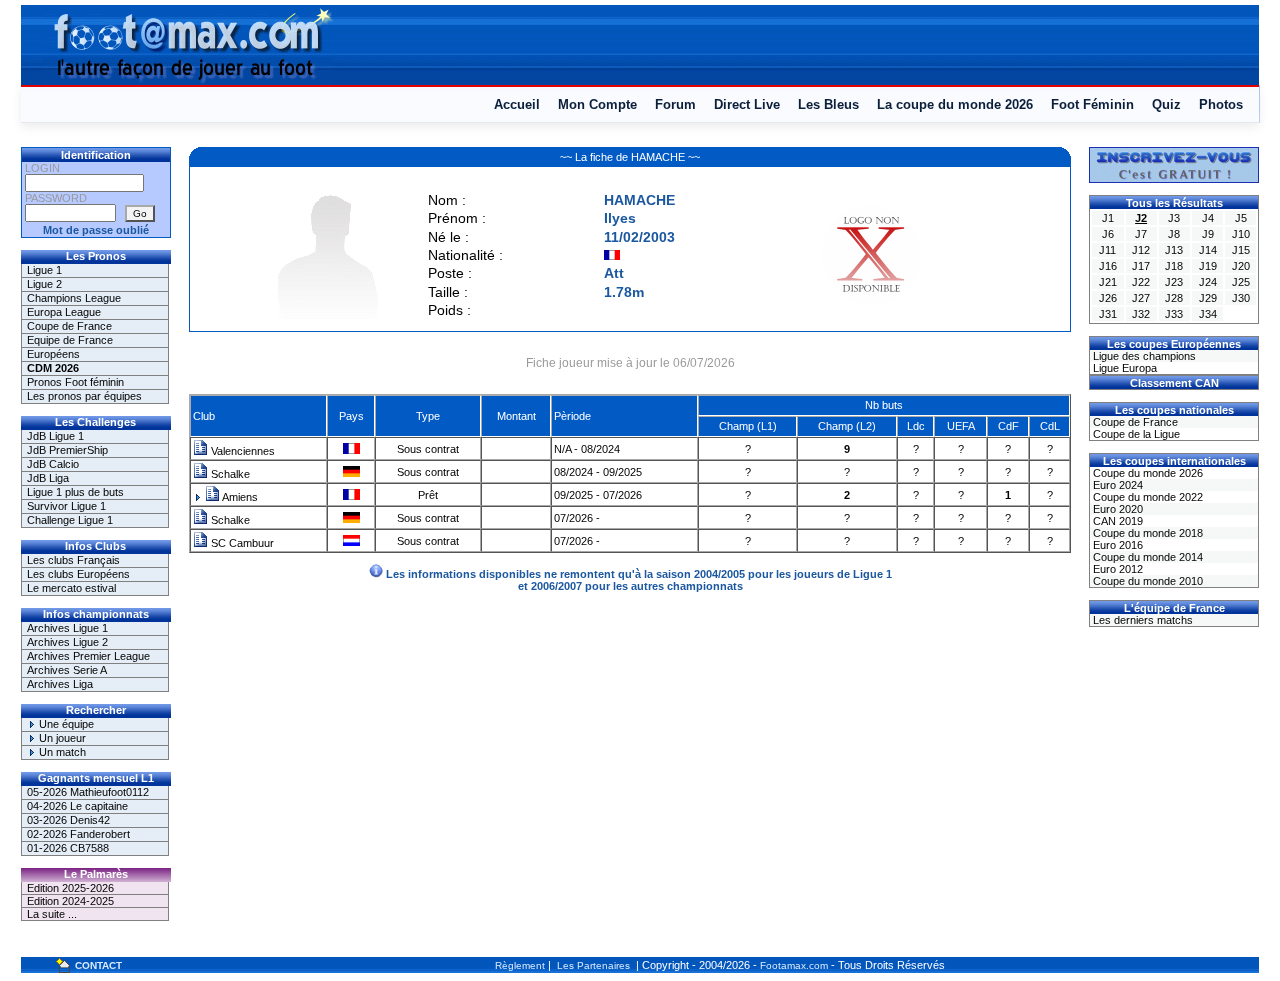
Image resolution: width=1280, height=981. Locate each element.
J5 (1241, 218)
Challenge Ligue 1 (70, 520)
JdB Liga (48, 478)
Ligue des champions (1143, 356)
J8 (1174, 234)
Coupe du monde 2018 (1146, 533)
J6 (1108, 234)
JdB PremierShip (67, 450)
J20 (1241, 266)
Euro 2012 (1116, 569)
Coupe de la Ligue (1135, 434)
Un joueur (61, 738)
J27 (1141, 298)
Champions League (74, 298)
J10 (1241, 234)
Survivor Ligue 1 (66, 506)
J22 (1141, 282)
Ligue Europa (1123, 368)
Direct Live (747, 104)
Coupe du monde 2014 (1146, 557)
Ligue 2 (44, 284)
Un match (61, 752)
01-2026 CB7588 (68, 848)
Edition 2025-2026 (70, 888)
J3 (1174, 218)
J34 (1208, 314)
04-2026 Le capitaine (77, 806)
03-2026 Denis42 (68, 820)
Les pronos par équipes (84, 396)
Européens (53, 354)
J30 (1241, 298)
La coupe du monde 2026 (955, 104)
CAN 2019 (1116, 521)
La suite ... (52, 914)
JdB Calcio (53, 464)
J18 (1174, 266)
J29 (1208, 298)
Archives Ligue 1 (67, 628)
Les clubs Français (73, 560)
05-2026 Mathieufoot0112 (88, 792)
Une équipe (65, 724)
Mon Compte (597, 104)
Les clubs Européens (78, 574)
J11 (1107, 250)
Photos (1221, 104)
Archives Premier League (88, 656)
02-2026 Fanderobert (78, 834)
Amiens (239, 497)
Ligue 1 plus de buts (75, 492)
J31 (1108, 314)
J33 (1174, 314)
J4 (1208, 218)
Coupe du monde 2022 (1146, 497)
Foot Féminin (1092, 104)
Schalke (229, 474)
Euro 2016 (1116, 545)
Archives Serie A (67, 670)
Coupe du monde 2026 (1146, 473)
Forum (675, 104)
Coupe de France (69, 326)
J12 (1141, 250)
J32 (1141, 314)
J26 (1108, 298)
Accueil (517, 104)
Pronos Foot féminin (75, 382)
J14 (1208, 250)
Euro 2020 (1116, 509)
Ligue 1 (44, 270)
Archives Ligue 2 (67, 642)
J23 (1174, 282)
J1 (1108, 218)
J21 (1108, 282)
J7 (1141, 234)
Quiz (1166, 104)
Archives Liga (60, 684)
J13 (1174, 250)
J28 (1174, 298)
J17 (1141, 266)
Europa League (64, 312)
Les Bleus (828, 104)
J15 (1241, 250)
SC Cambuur (241, 543)
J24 (1208, 282)
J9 (1208, 234)
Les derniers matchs (1141, 620)
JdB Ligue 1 (55, 436)
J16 (1108, 266)
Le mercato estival (71, 588)
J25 (1241, 282)
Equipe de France (70, 340)
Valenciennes (241, 451)
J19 (1208, 266)
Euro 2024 (1116, 485)
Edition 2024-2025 (70, 901)
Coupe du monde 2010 (1146, 581)
